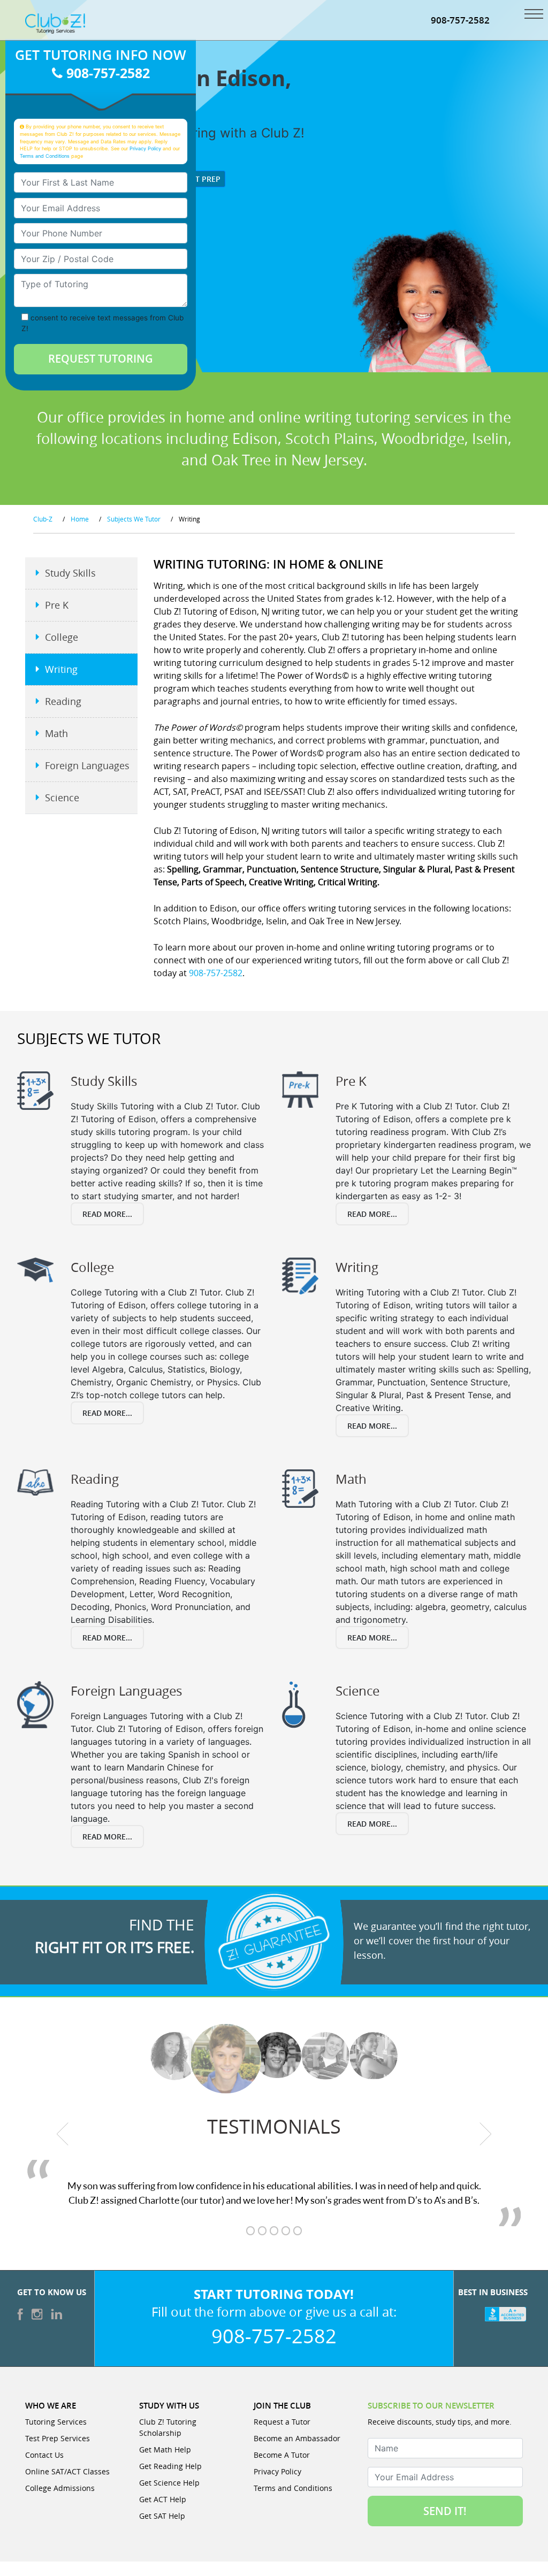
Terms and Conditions (45, 156)
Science (62, 798)
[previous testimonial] (63, 2134)
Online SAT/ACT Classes (67, 2471)
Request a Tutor (282, 2422)
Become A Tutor (282, 2455)
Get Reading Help (170, 2466)
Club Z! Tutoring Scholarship (168, 2427)
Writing (61, 669)
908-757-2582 (460, 20)
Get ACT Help (163, 2499)
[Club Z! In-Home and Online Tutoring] (55, 22)
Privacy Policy (145, 148)
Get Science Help (169, 2483)
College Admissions (60, 2488)
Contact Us (44, 2455)
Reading (63, 701)
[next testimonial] (486, 2134)
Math (56, 733)
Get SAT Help (162, 2516)
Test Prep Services (58, 2438)
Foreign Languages (87, 765)
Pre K (57, 605)
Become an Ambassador (297, 2438)
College (62, 637)
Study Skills (70, 573)
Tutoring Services (56, 2422)
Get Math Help (165, 2449)
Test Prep (200, 179)
